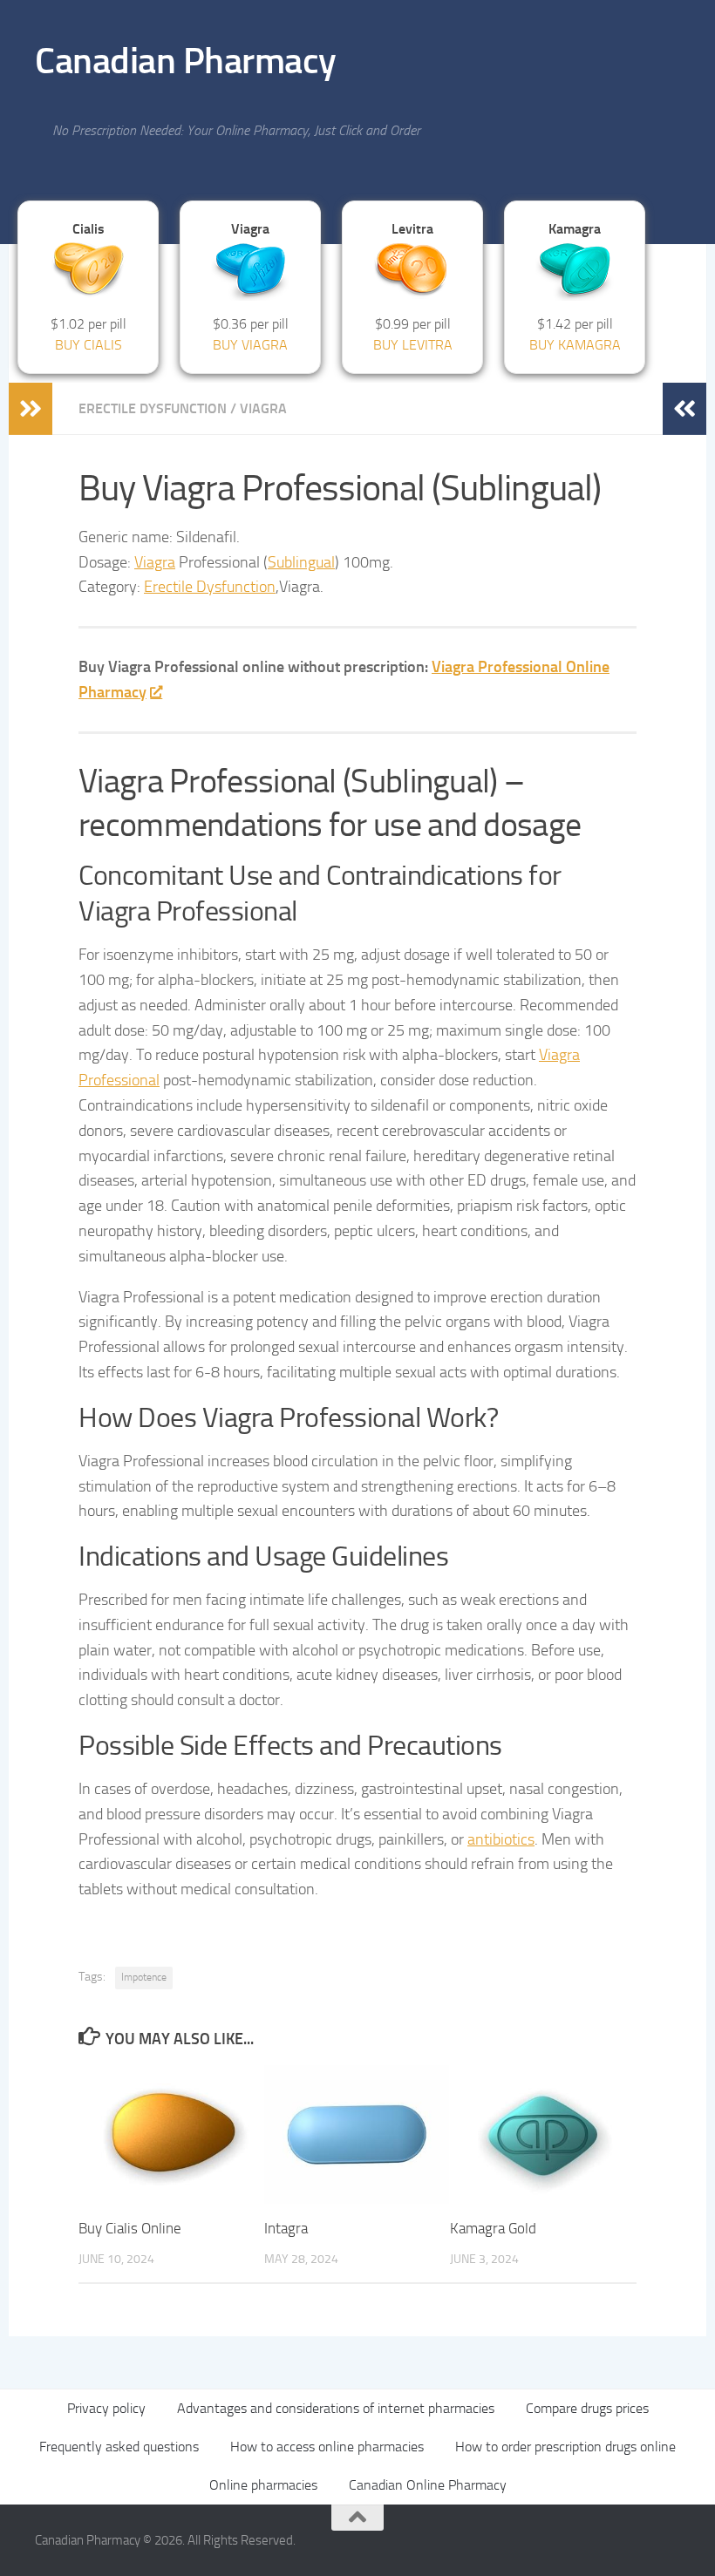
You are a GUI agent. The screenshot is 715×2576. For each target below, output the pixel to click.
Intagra (286, 2228)
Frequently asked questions (119, 2447)
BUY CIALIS (89, 345)
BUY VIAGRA (250, 345)
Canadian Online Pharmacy (428, 2485)
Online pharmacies (263, 2485)
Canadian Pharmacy (186, 61)
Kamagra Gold (493, 2228)
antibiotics (501, 1839)
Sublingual (301, 562)
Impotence (144, 1977)
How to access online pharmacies (327, 2447)
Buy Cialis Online (130, 2228)
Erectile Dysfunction (153, 408)
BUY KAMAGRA (575, 345)
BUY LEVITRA (413, 345)
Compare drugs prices (587, 2408)
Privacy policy (106, 2408)
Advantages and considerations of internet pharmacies (336, 2408)
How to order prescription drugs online (565, 2447)
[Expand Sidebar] (31, 409)
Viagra (263, 408)
